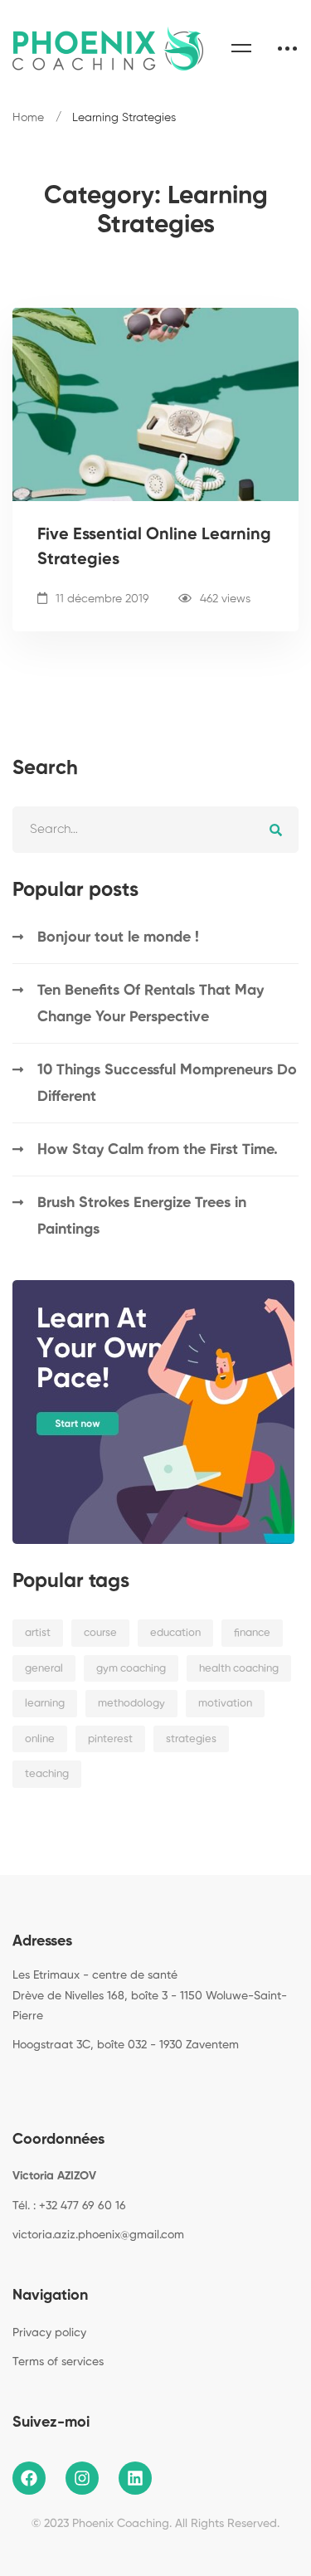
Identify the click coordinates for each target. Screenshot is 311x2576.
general (44, 1669)
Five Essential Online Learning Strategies (154, 548)
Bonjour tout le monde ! (118, 937)
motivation (225, 1704)
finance (252, 1633)
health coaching (239, 1669)
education (175, 1633)
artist (38, 1633)
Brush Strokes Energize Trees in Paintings (142, 1216)
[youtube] (90, 2083)
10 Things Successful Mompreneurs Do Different (167, 1083)
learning (45, 1704)
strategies (191, 1739)
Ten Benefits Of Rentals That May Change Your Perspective (151, 1004)
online (40, 1739)
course (100, 1633)
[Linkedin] (64, 2083)
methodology (131, 1704)
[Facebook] (12, 2083)
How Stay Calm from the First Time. (158, 1150)
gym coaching (131, 1669)
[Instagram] (38, 2083)
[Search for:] (155, 829)
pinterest (110, 1739)
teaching (47, 1774)
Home (28, 118)
